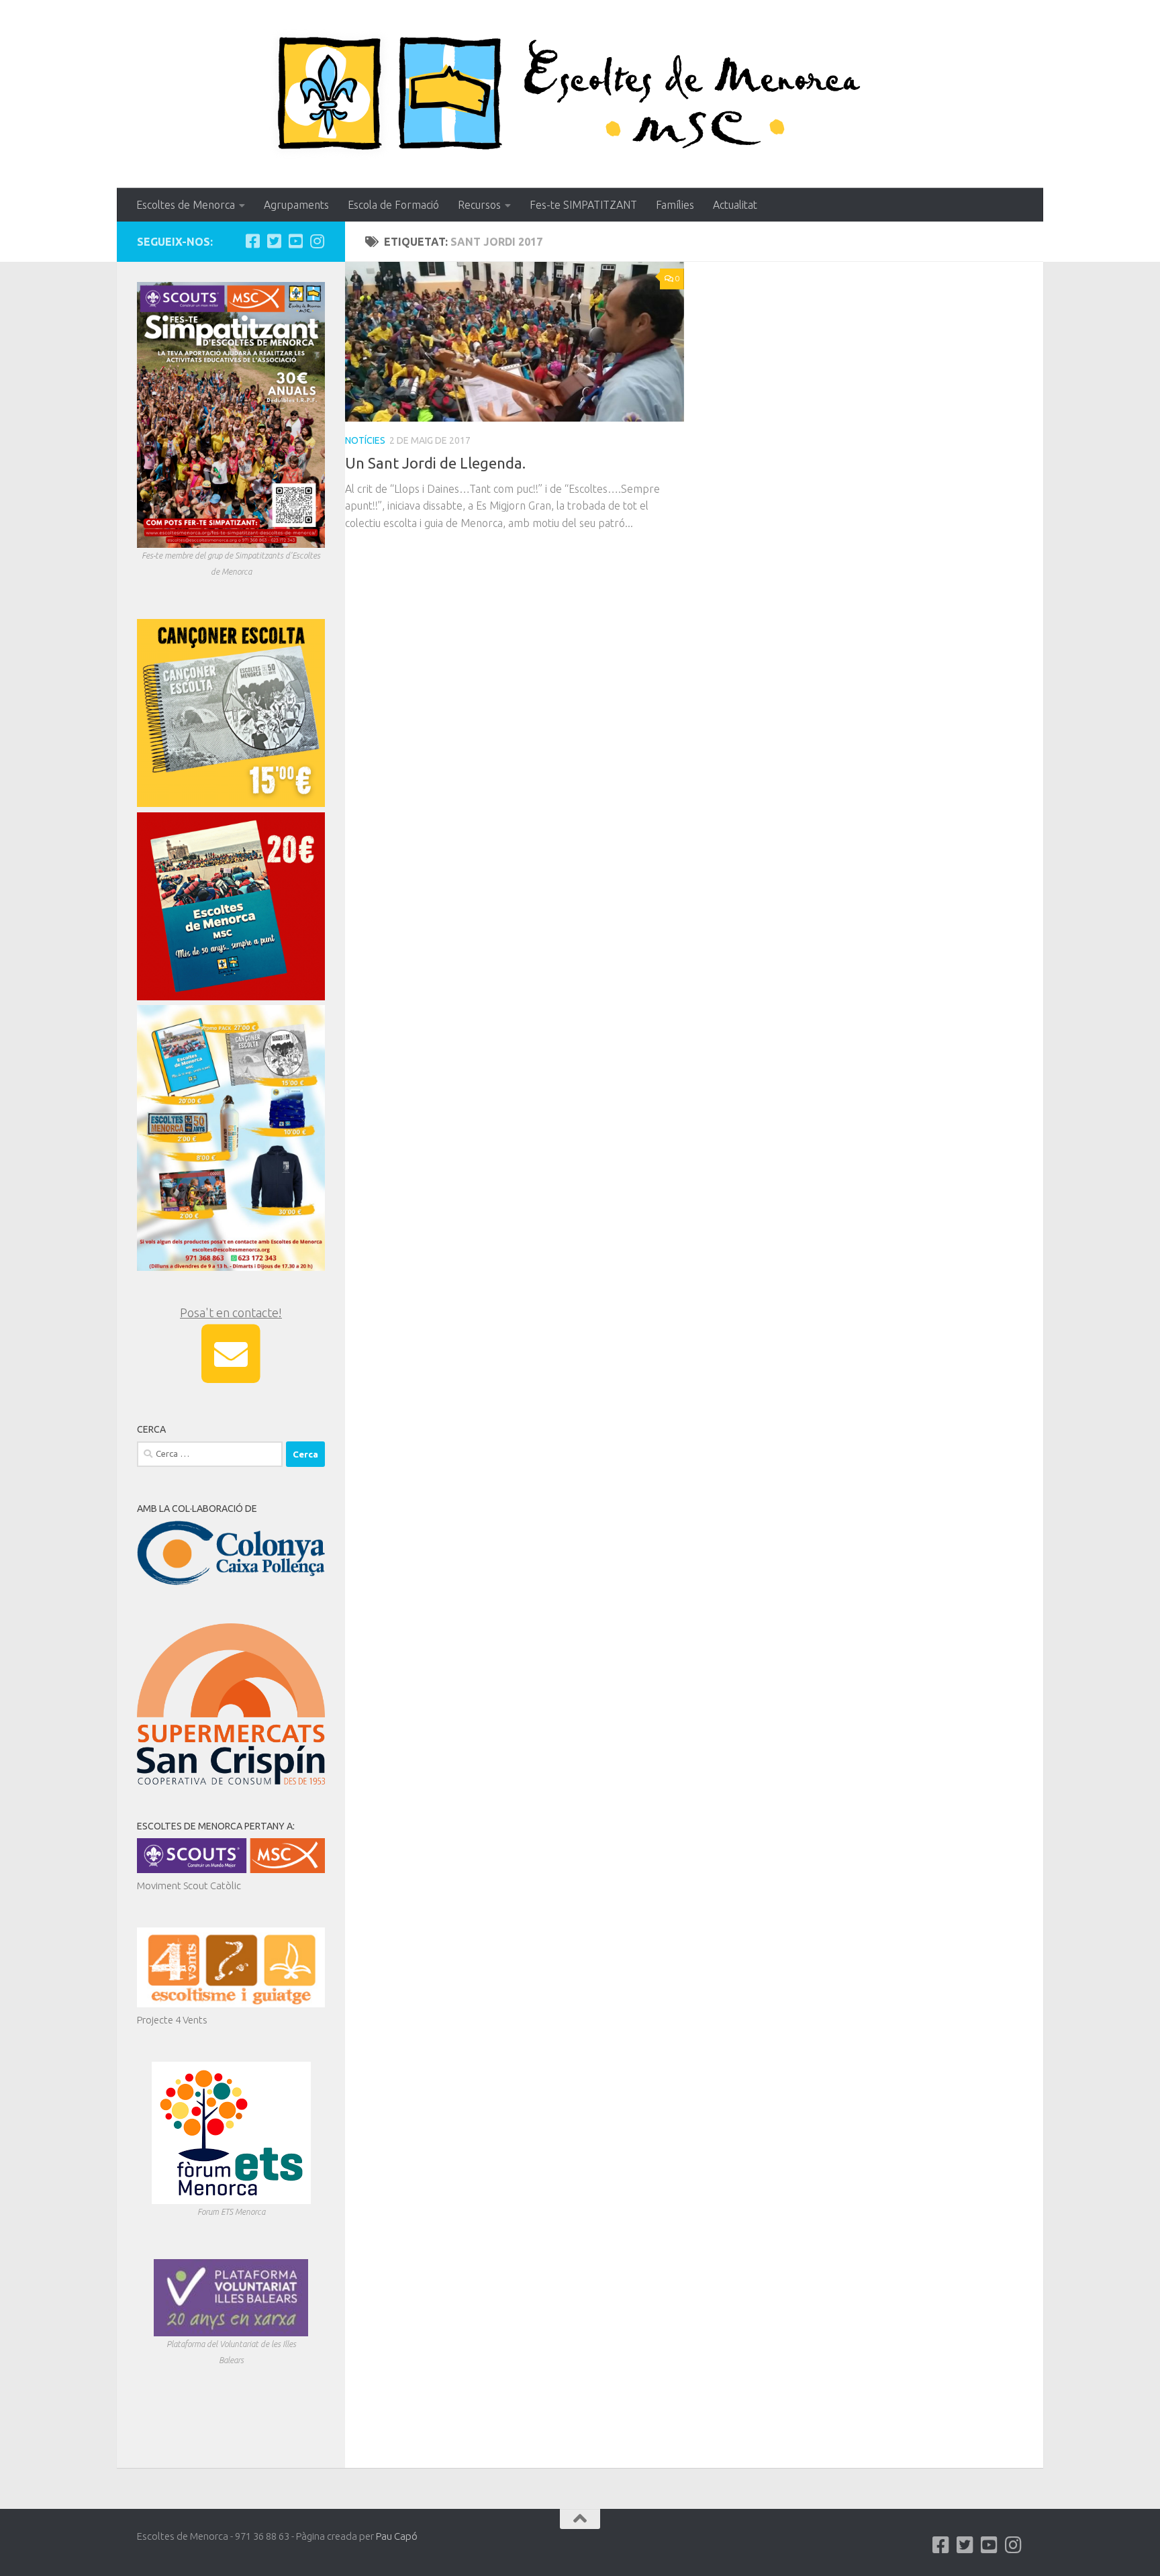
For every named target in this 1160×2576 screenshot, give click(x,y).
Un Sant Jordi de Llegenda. (435, 463)
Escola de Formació (393, 205)
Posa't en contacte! (231, 1313)
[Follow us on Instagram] (317, 241)
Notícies (365, 440)
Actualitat (735, 205)
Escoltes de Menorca (186, 205)
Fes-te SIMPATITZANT (583, 205)
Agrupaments (296, 205)
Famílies (675, 205)
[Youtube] (295, 241)
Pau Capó (397, 2536)
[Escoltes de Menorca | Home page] (580, 94)
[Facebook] (252, 241)
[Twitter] (274, 241)
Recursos (479, 205)
